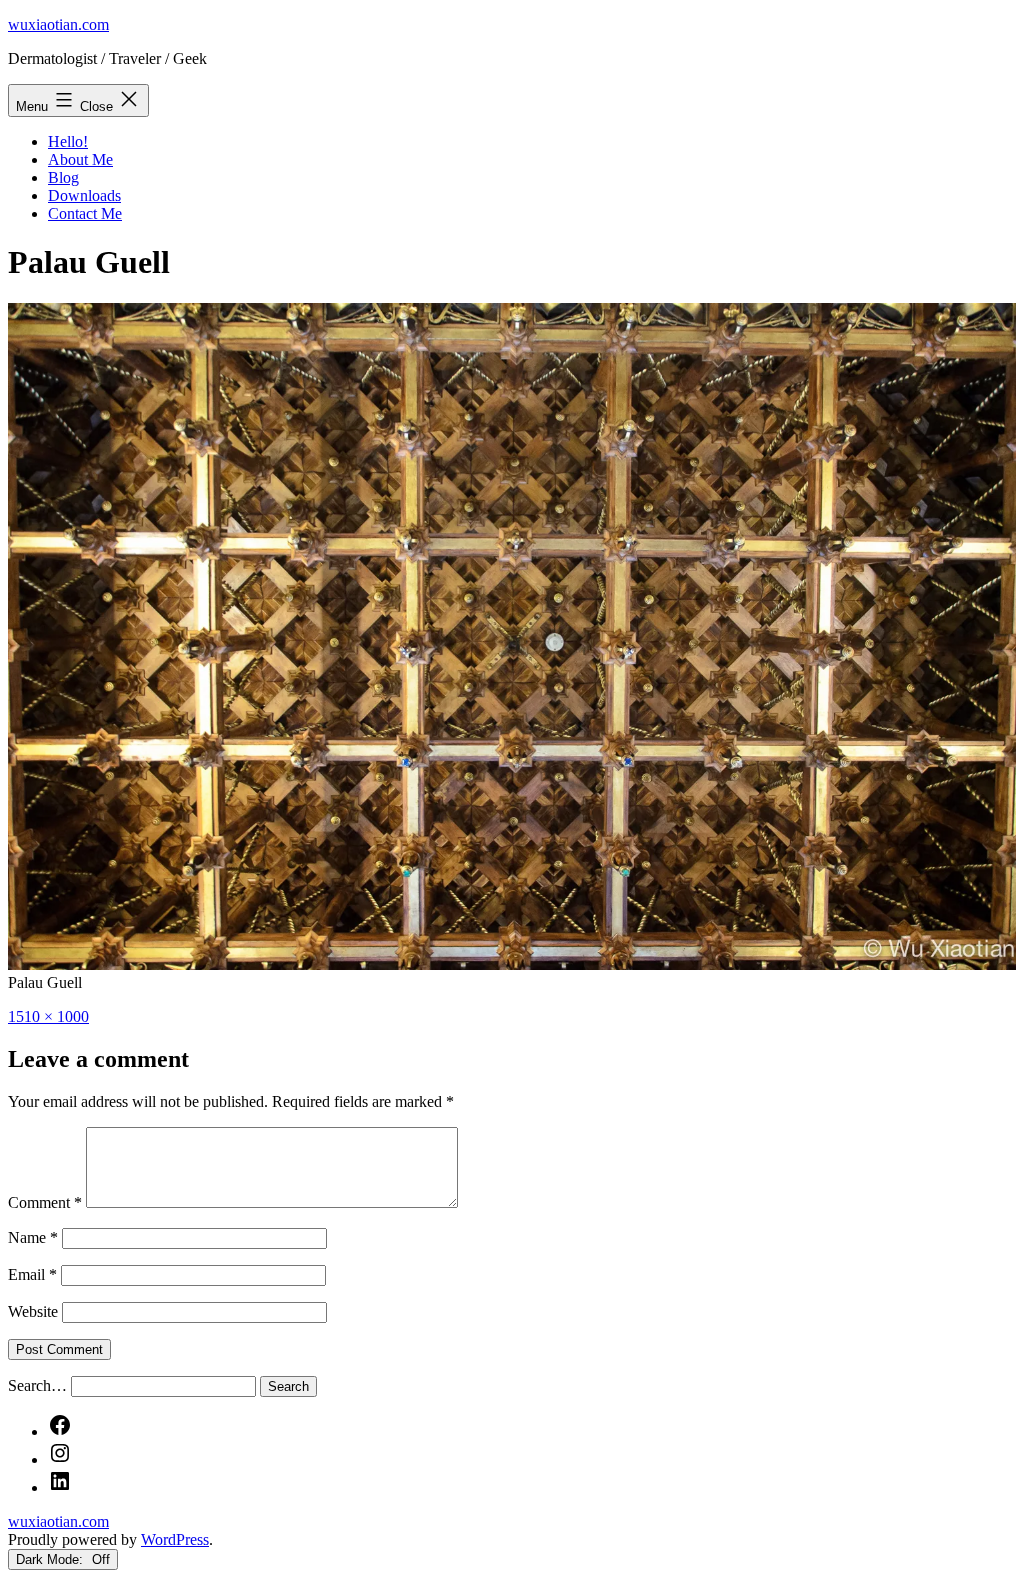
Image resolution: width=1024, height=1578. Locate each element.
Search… (37, 1385)
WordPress (175, 1539)
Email (32, 1274)
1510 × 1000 (48, 1016)
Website (33, 1311)
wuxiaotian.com (58, 24)
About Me (80, 159)
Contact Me (85, 213)
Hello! (68, 141)
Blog (63, 177)
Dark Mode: (51, 1559)
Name (33, 1237)
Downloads (84, 195)
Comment (45, 1202)
